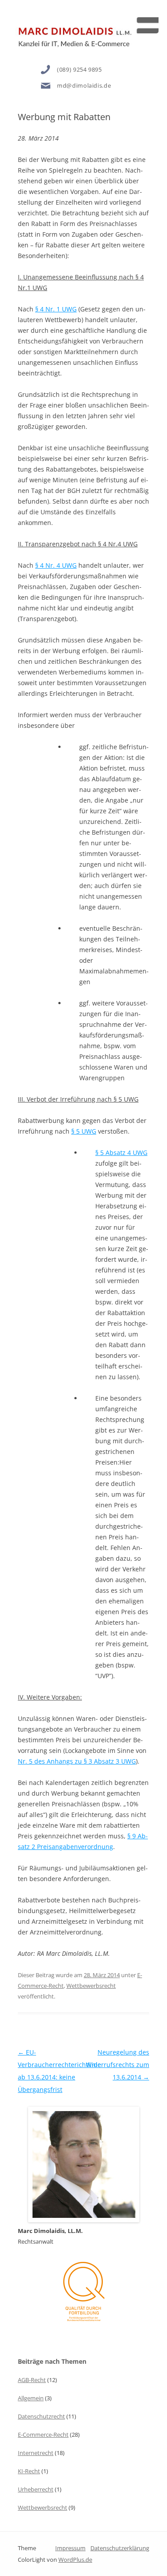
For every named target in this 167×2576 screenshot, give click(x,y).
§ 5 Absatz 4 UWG (121, 1153)
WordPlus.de (75, 2560)
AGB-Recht (32, 2380)
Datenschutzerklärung (120, 2548)
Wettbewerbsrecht (91, 1986)
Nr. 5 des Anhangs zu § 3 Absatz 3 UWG (77, 1761)
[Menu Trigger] (146, 21)
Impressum (70, 2548)
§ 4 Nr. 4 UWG (56, 565)
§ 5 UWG (84, 1131)
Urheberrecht (36, 2489)
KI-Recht (29, 2471)
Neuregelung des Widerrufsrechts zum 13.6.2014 (118, 2065)
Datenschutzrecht (41, 2416)
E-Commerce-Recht (43, 2435)
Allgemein (31, 2398)
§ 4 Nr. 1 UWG (56, 309)
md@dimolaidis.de (84, 85)
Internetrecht (36, 2453)
